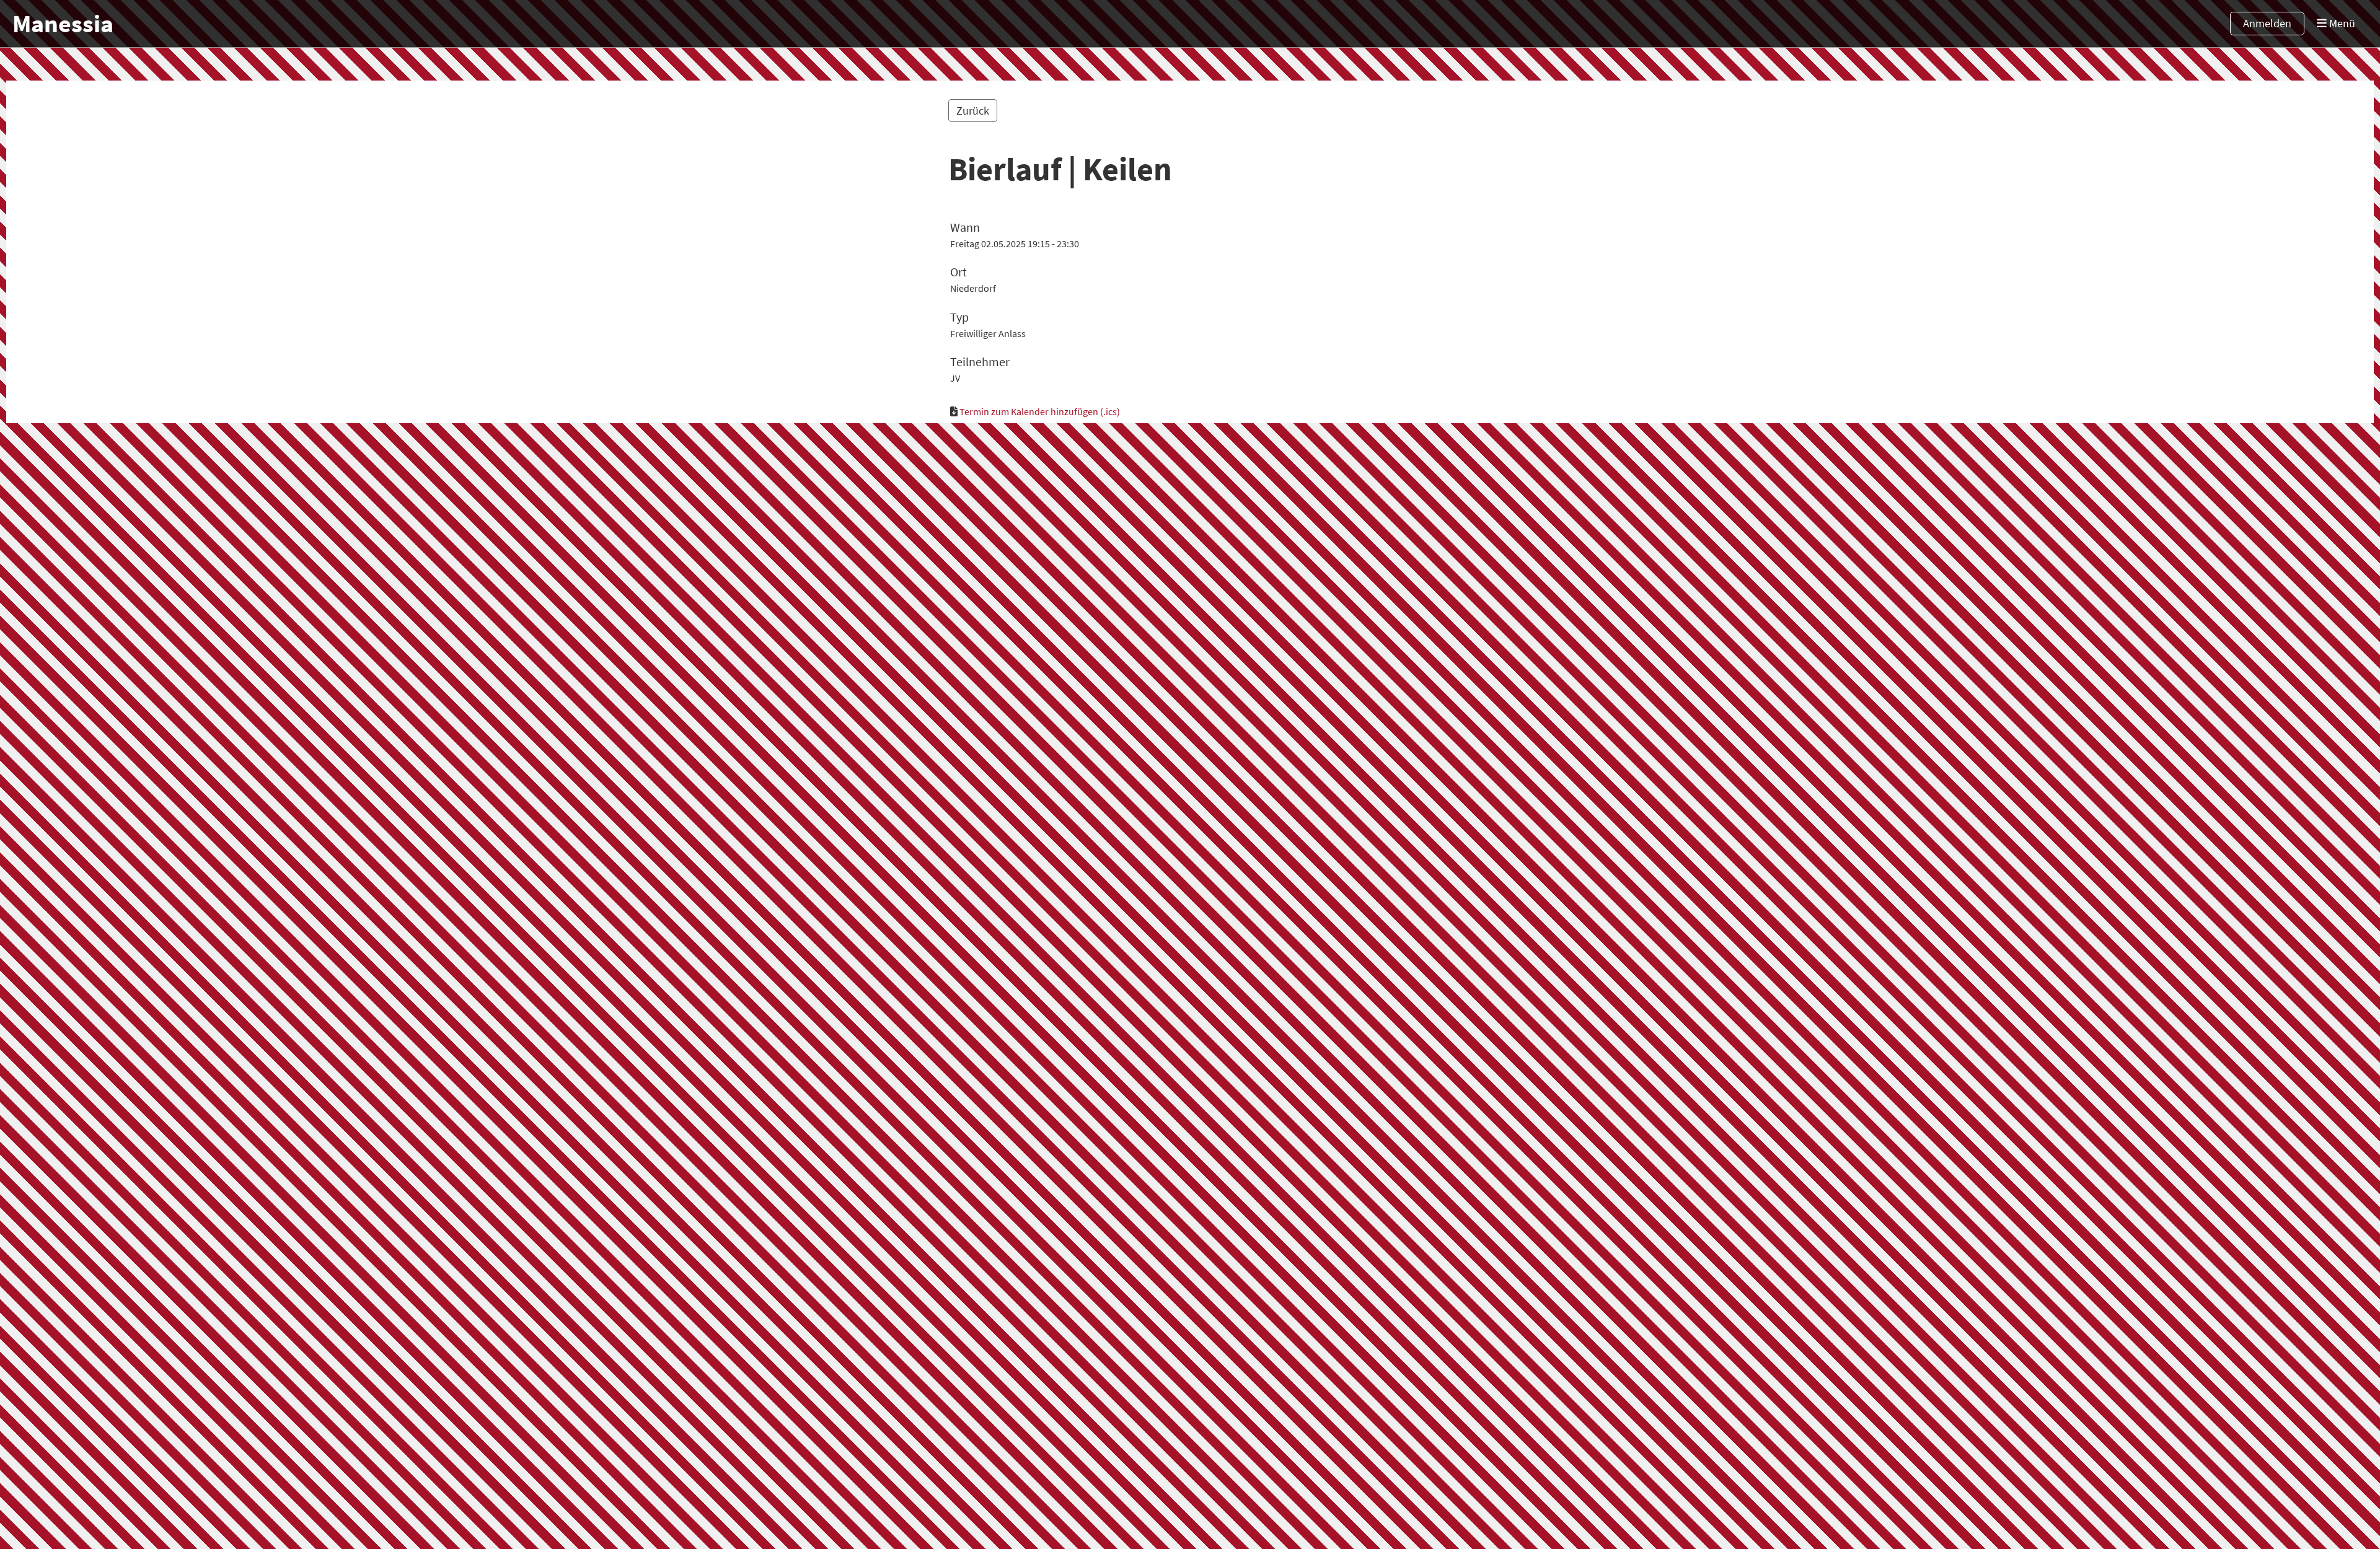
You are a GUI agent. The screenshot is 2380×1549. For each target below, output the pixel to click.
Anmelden (2267, 23)
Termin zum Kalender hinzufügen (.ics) (1040, 411)
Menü (2341, 23)
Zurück (973, 111)
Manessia (63, 24)
